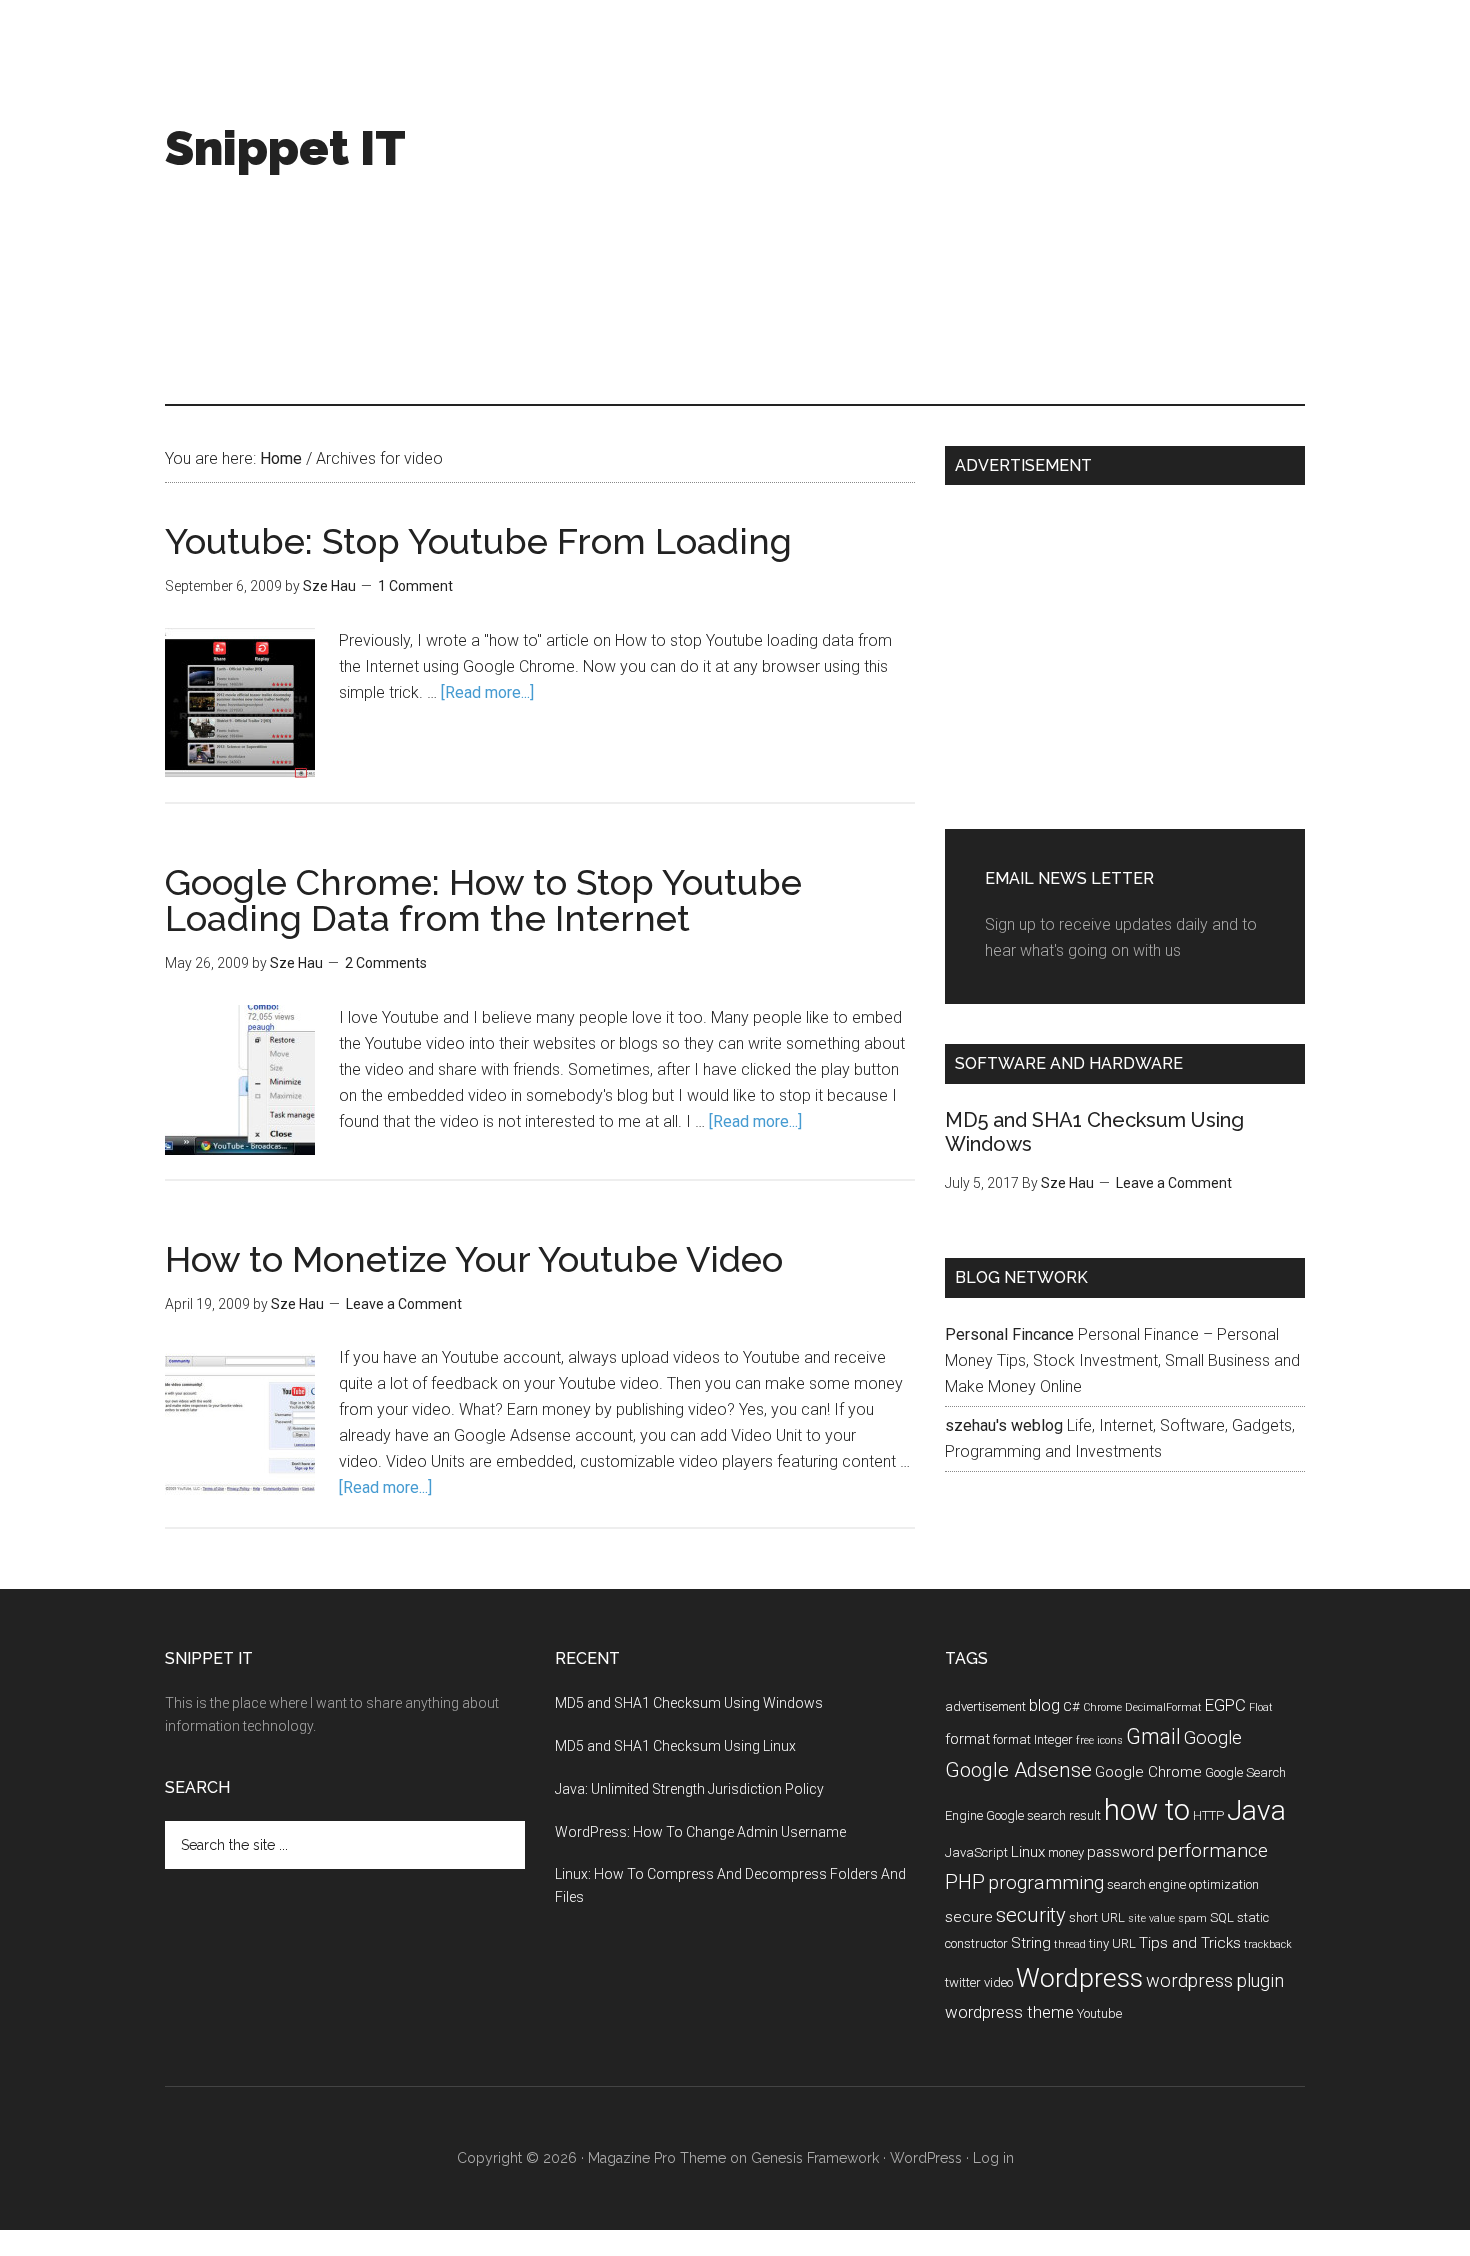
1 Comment (415, 586)
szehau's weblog (1004, 1425)
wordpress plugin (1215, 1980)
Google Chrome (1148, 1772)
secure (969, 1917)
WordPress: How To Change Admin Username (700, 1832)
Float (1261, 1707)
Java (1256, 1810)
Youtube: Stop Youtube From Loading (478, 541)
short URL (1097, 1917)
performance (1212, 1850)
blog (1044, 1705)
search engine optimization (1183, 1884)
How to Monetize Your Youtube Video (474, 1259)
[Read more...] (487, 692)
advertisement (985, 1706)
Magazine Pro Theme (657, 2158)
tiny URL (1112, 1943)
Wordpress (1079, 1977)
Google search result (1043, 1815)
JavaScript (976, 1852)
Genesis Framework (815, 2158)
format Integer (1033, 1739)
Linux (1028, 1852)
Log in (993, 2158)
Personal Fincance (1009, 1334)
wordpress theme (1009, 2012)
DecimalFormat (1163, 1707)
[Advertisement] (941, 234)
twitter (963, 1982)
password (1120, 1852)
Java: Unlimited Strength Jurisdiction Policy (689, 1789)
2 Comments (386, 963)
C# (1071, 1706)
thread (1070, 1944)
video (998, 1982)
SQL (1222, 1917)
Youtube (1099, 2013)
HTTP (1208, 1815)
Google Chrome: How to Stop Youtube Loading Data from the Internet (483, 900)
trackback (1268, 1944)
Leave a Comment (404, 1304)
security (1031, 1915)
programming (1046, 1882)
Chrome (1102, 1707)
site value (1151, 1918)
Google (1213, 1737)
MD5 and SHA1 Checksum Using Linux (675, 1746)
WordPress (926, 2158)
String (1031, 1943)
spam (1192, 1918)
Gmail (1153, 1736)
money (1066, 1852)
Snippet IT (285, 148)
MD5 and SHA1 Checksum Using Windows (689, 1703)
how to (1147, 1810)
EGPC (1225, 1705)
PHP (965, 1882)
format (967, 1739)
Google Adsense (1018, 1770)
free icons (1099, 1740)
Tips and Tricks (1190, 1943)
